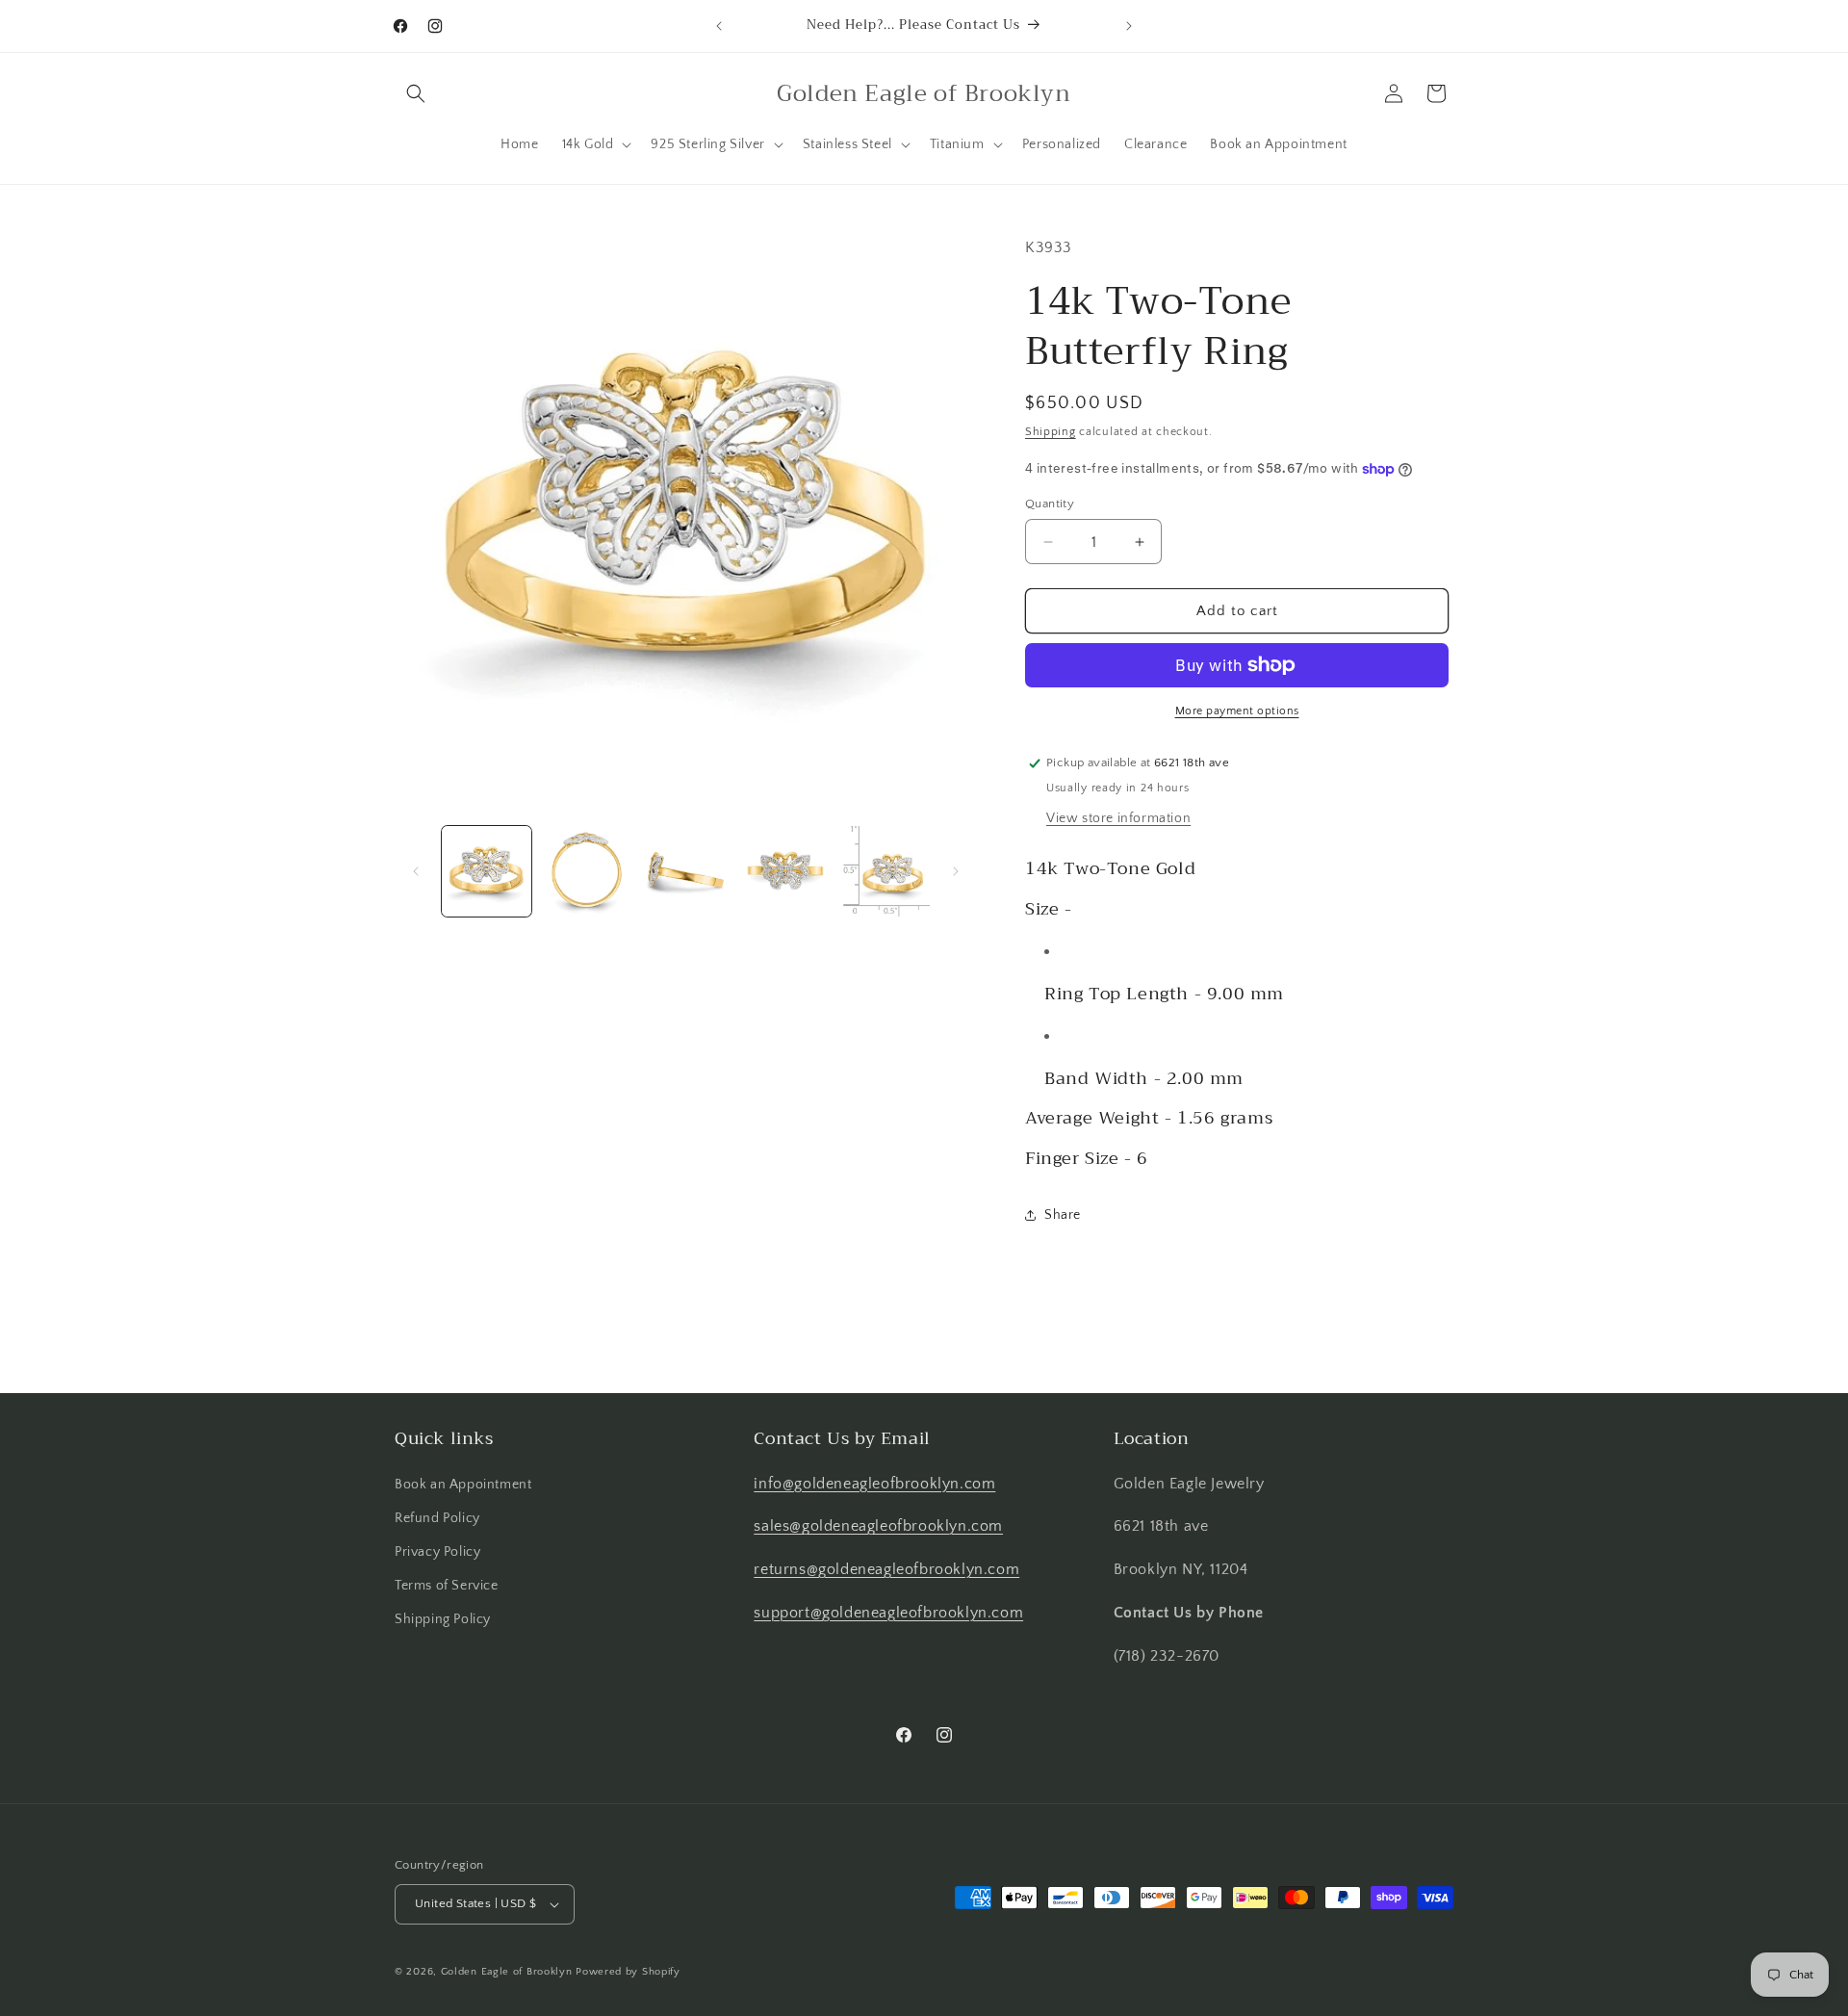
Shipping (1051, 432)
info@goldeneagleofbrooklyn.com (874, 1484)
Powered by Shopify (628, 1972)
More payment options (1237, 711)
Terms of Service (447, 1586)
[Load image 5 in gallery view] (885, 871)
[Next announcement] (1129, 26)
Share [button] (1063, 1215)
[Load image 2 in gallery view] (586, 871)
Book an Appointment (463, 1485)
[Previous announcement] (719, 26)
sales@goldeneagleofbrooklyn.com (878, 1526)
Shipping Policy (443, 1619)
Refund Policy (437, 1518)
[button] (416, 93)
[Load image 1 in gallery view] (487, 871)
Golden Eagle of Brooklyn (507, 1972)
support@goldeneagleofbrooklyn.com (888, 1613)
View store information (1118, 818)
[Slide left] (416, 871)
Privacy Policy (437, 1552)
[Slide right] (956, 871)
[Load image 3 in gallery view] (686, 871)
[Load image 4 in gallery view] (785, 871)
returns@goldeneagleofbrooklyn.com (886, 1569)
